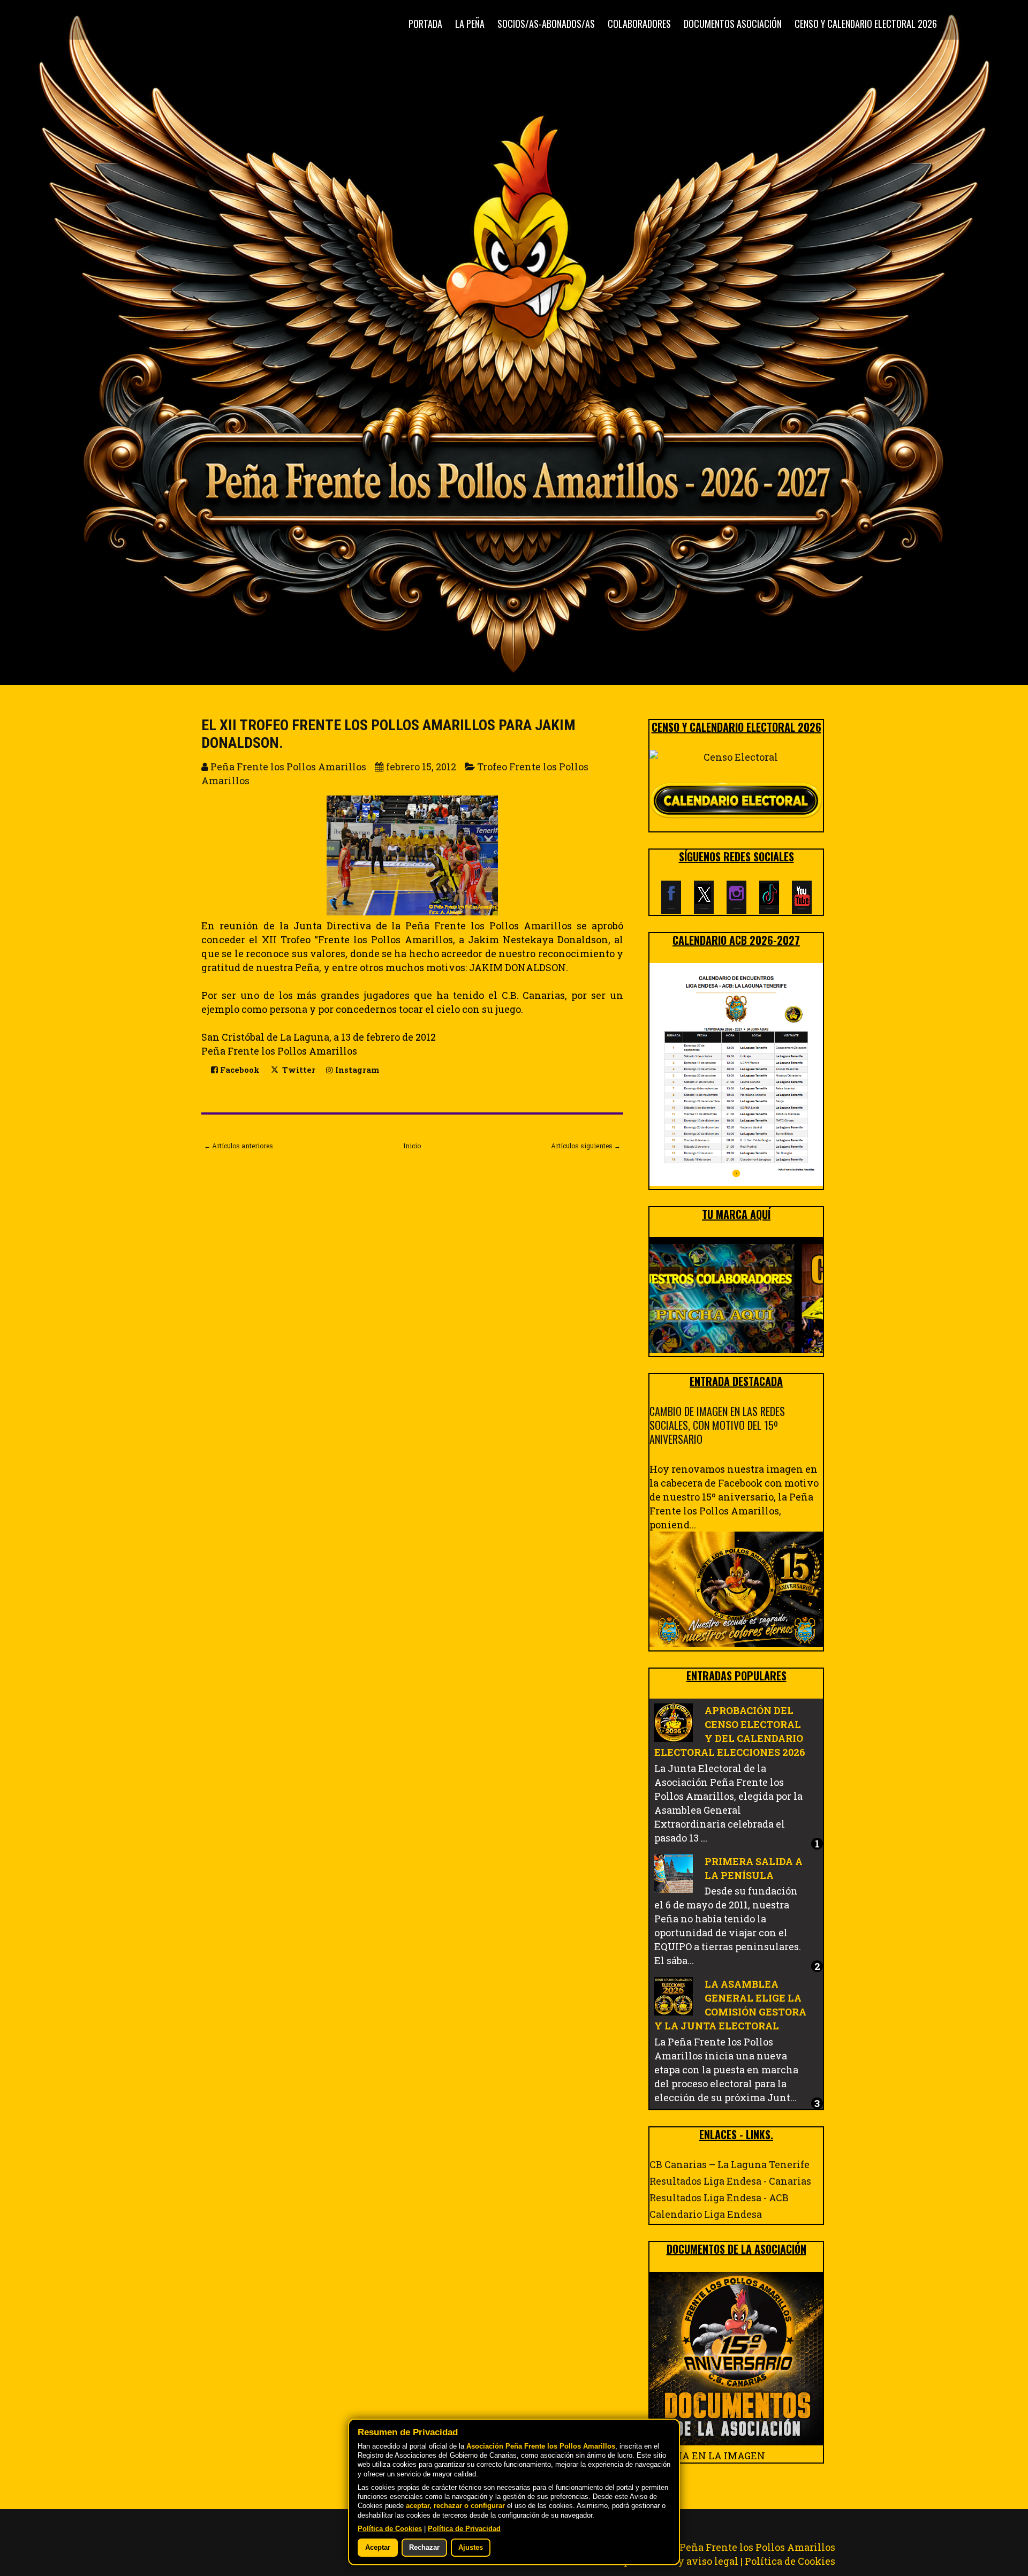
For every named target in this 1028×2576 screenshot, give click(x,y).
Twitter (298, 1070)
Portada (425, 24)
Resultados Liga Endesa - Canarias (730, 2181)
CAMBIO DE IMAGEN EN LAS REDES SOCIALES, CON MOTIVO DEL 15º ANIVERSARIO (717, 1425)
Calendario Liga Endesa (706, 2214)
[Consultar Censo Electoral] (736, 757)
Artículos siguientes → (586, 1146)
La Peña (470, 24)
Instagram (356, 1070)
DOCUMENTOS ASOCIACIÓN (733, 24)
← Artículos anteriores (239, 1146)
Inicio (412, 1146)
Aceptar (378, 2548)
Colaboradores (639, 24)
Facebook (239, 1070)
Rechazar (424, 2548)
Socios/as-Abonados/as (546, 24)
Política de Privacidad (464, 2529)
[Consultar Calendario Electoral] (736, 802)
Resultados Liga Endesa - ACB (719, 2198)
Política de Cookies (790, 2561)
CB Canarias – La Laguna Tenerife (730, 2164)
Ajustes (471, 2548)
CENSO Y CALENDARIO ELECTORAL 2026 (866, 24)
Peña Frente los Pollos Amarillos (757, 2547)
